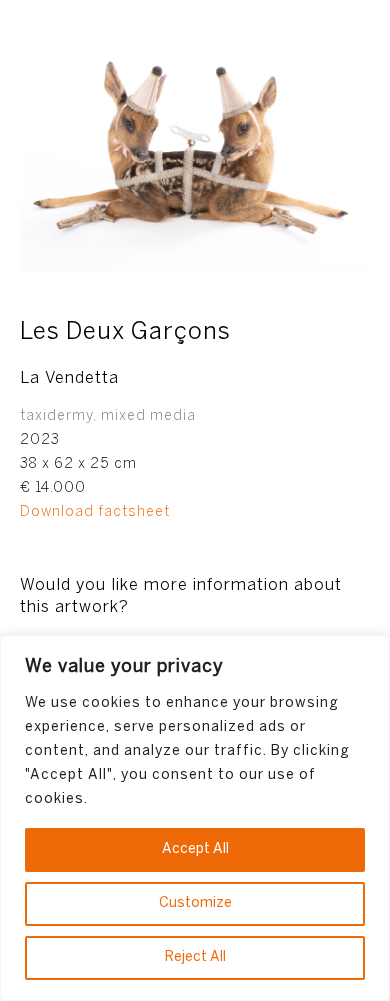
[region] (195, 818)
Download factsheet (95, 512)
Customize (195, 903)
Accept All (195, 849)
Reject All (195, 957)
